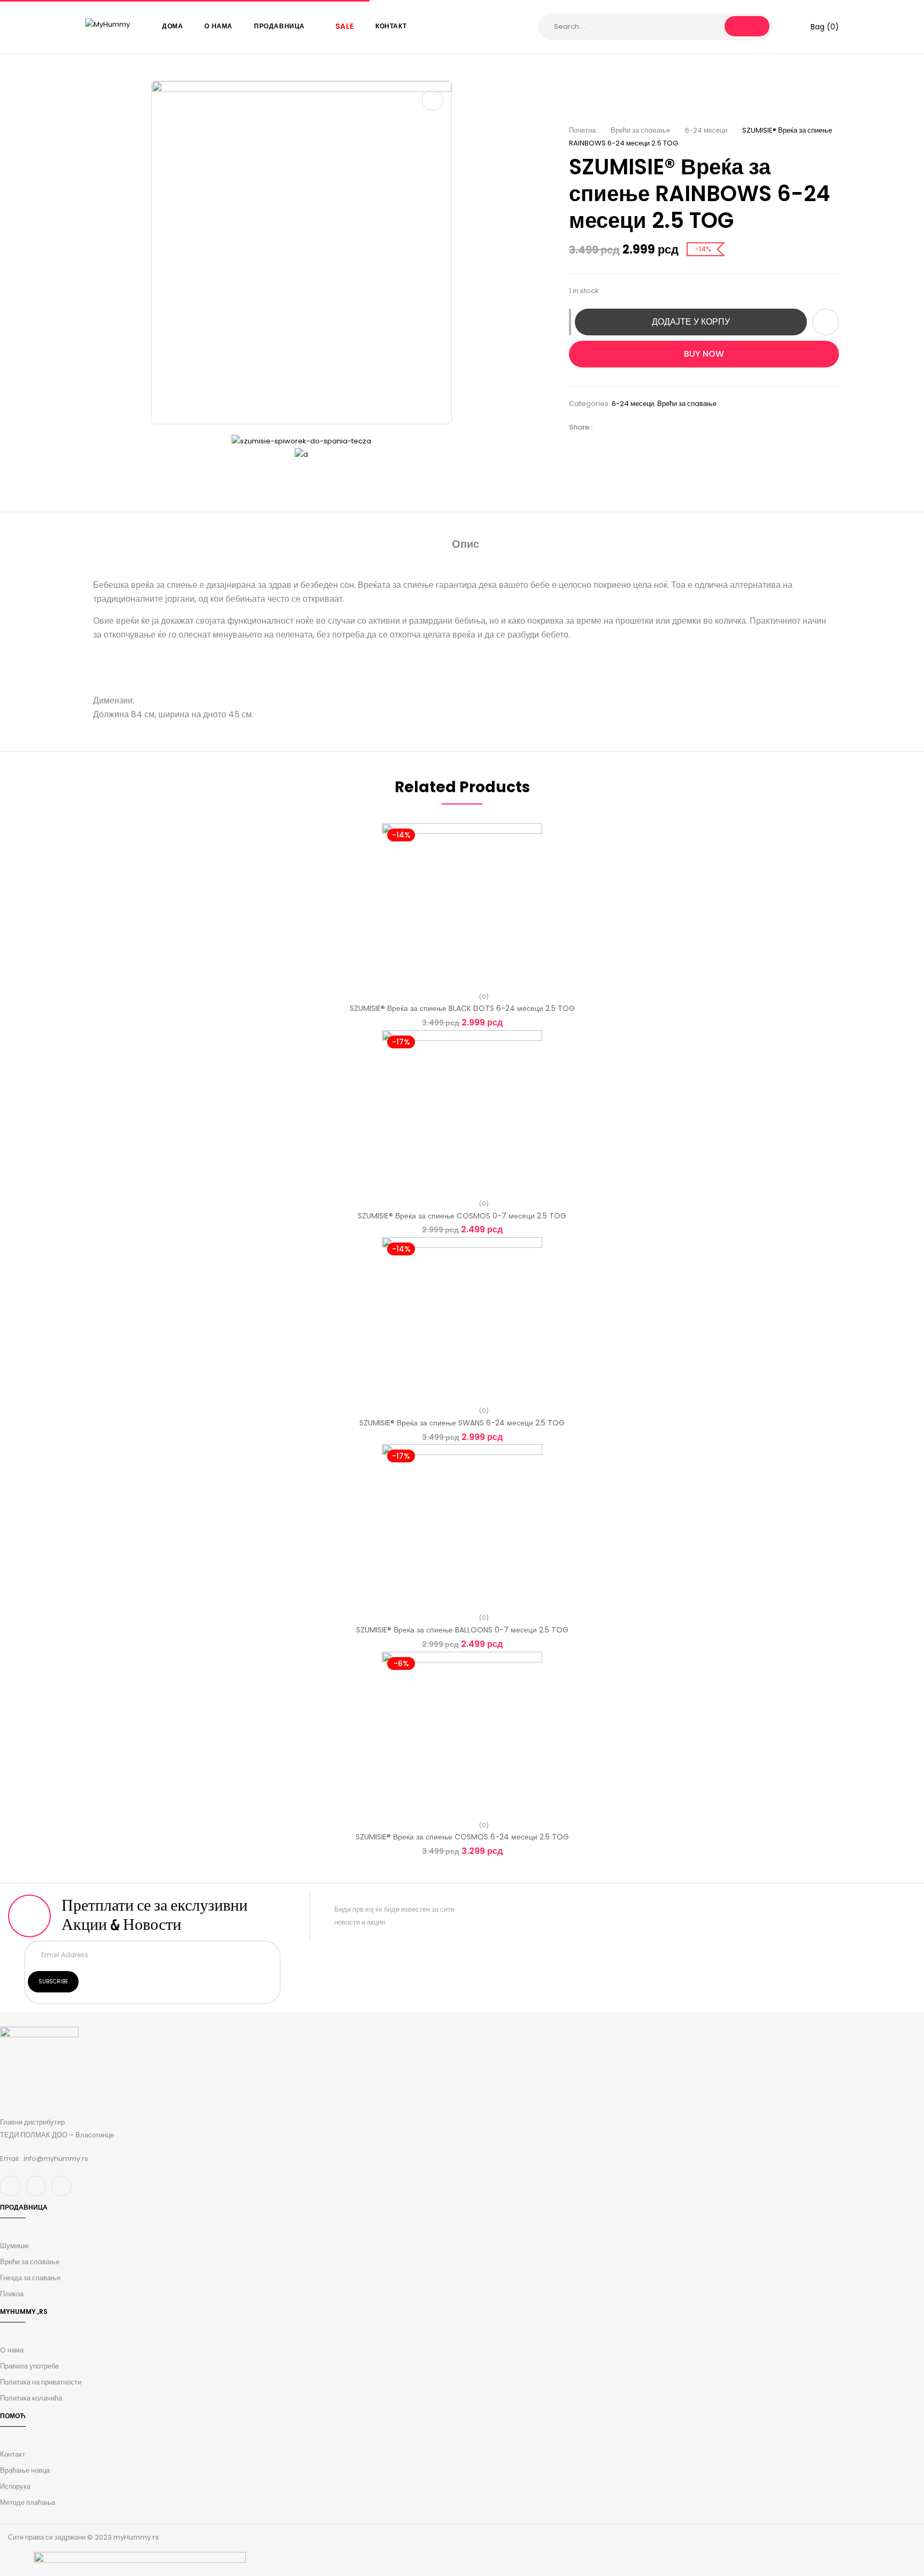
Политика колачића (31, 2398)
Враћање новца (25, 2470)
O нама (12, 2350)
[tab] (465, 545)
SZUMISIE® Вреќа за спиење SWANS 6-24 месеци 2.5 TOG (462, 1423)
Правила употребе (29, 2366)
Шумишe (14, 2246)
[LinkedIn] (638, 427)
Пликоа (12, 2294)
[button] (818, 27)
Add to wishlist (826, 322)
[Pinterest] (654, 427)
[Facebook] (606, 427)
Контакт (13, 2454)
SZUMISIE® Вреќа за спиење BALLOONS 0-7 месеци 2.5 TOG (462, 1630)
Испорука (15, 2486)
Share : (581, 427)
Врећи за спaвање (640, 130)
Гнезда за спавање (30, 2278)
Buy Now (704, 354)
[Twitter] (622, 427)
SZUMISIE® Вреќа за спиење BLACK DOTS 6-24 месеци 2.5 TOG (462, 1008)
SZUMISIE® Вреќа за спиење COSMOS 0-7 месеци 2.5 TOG (462, 1216)
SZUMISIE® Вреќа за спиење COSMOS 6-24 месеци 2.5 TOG (462, 1837)
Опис (465, 544)
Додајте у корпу (691, 322)
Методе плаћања (28, 2502)
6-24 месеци (706, 130)
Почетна (582, 130)
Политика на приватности (41, 2382)
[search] (747, 26)
